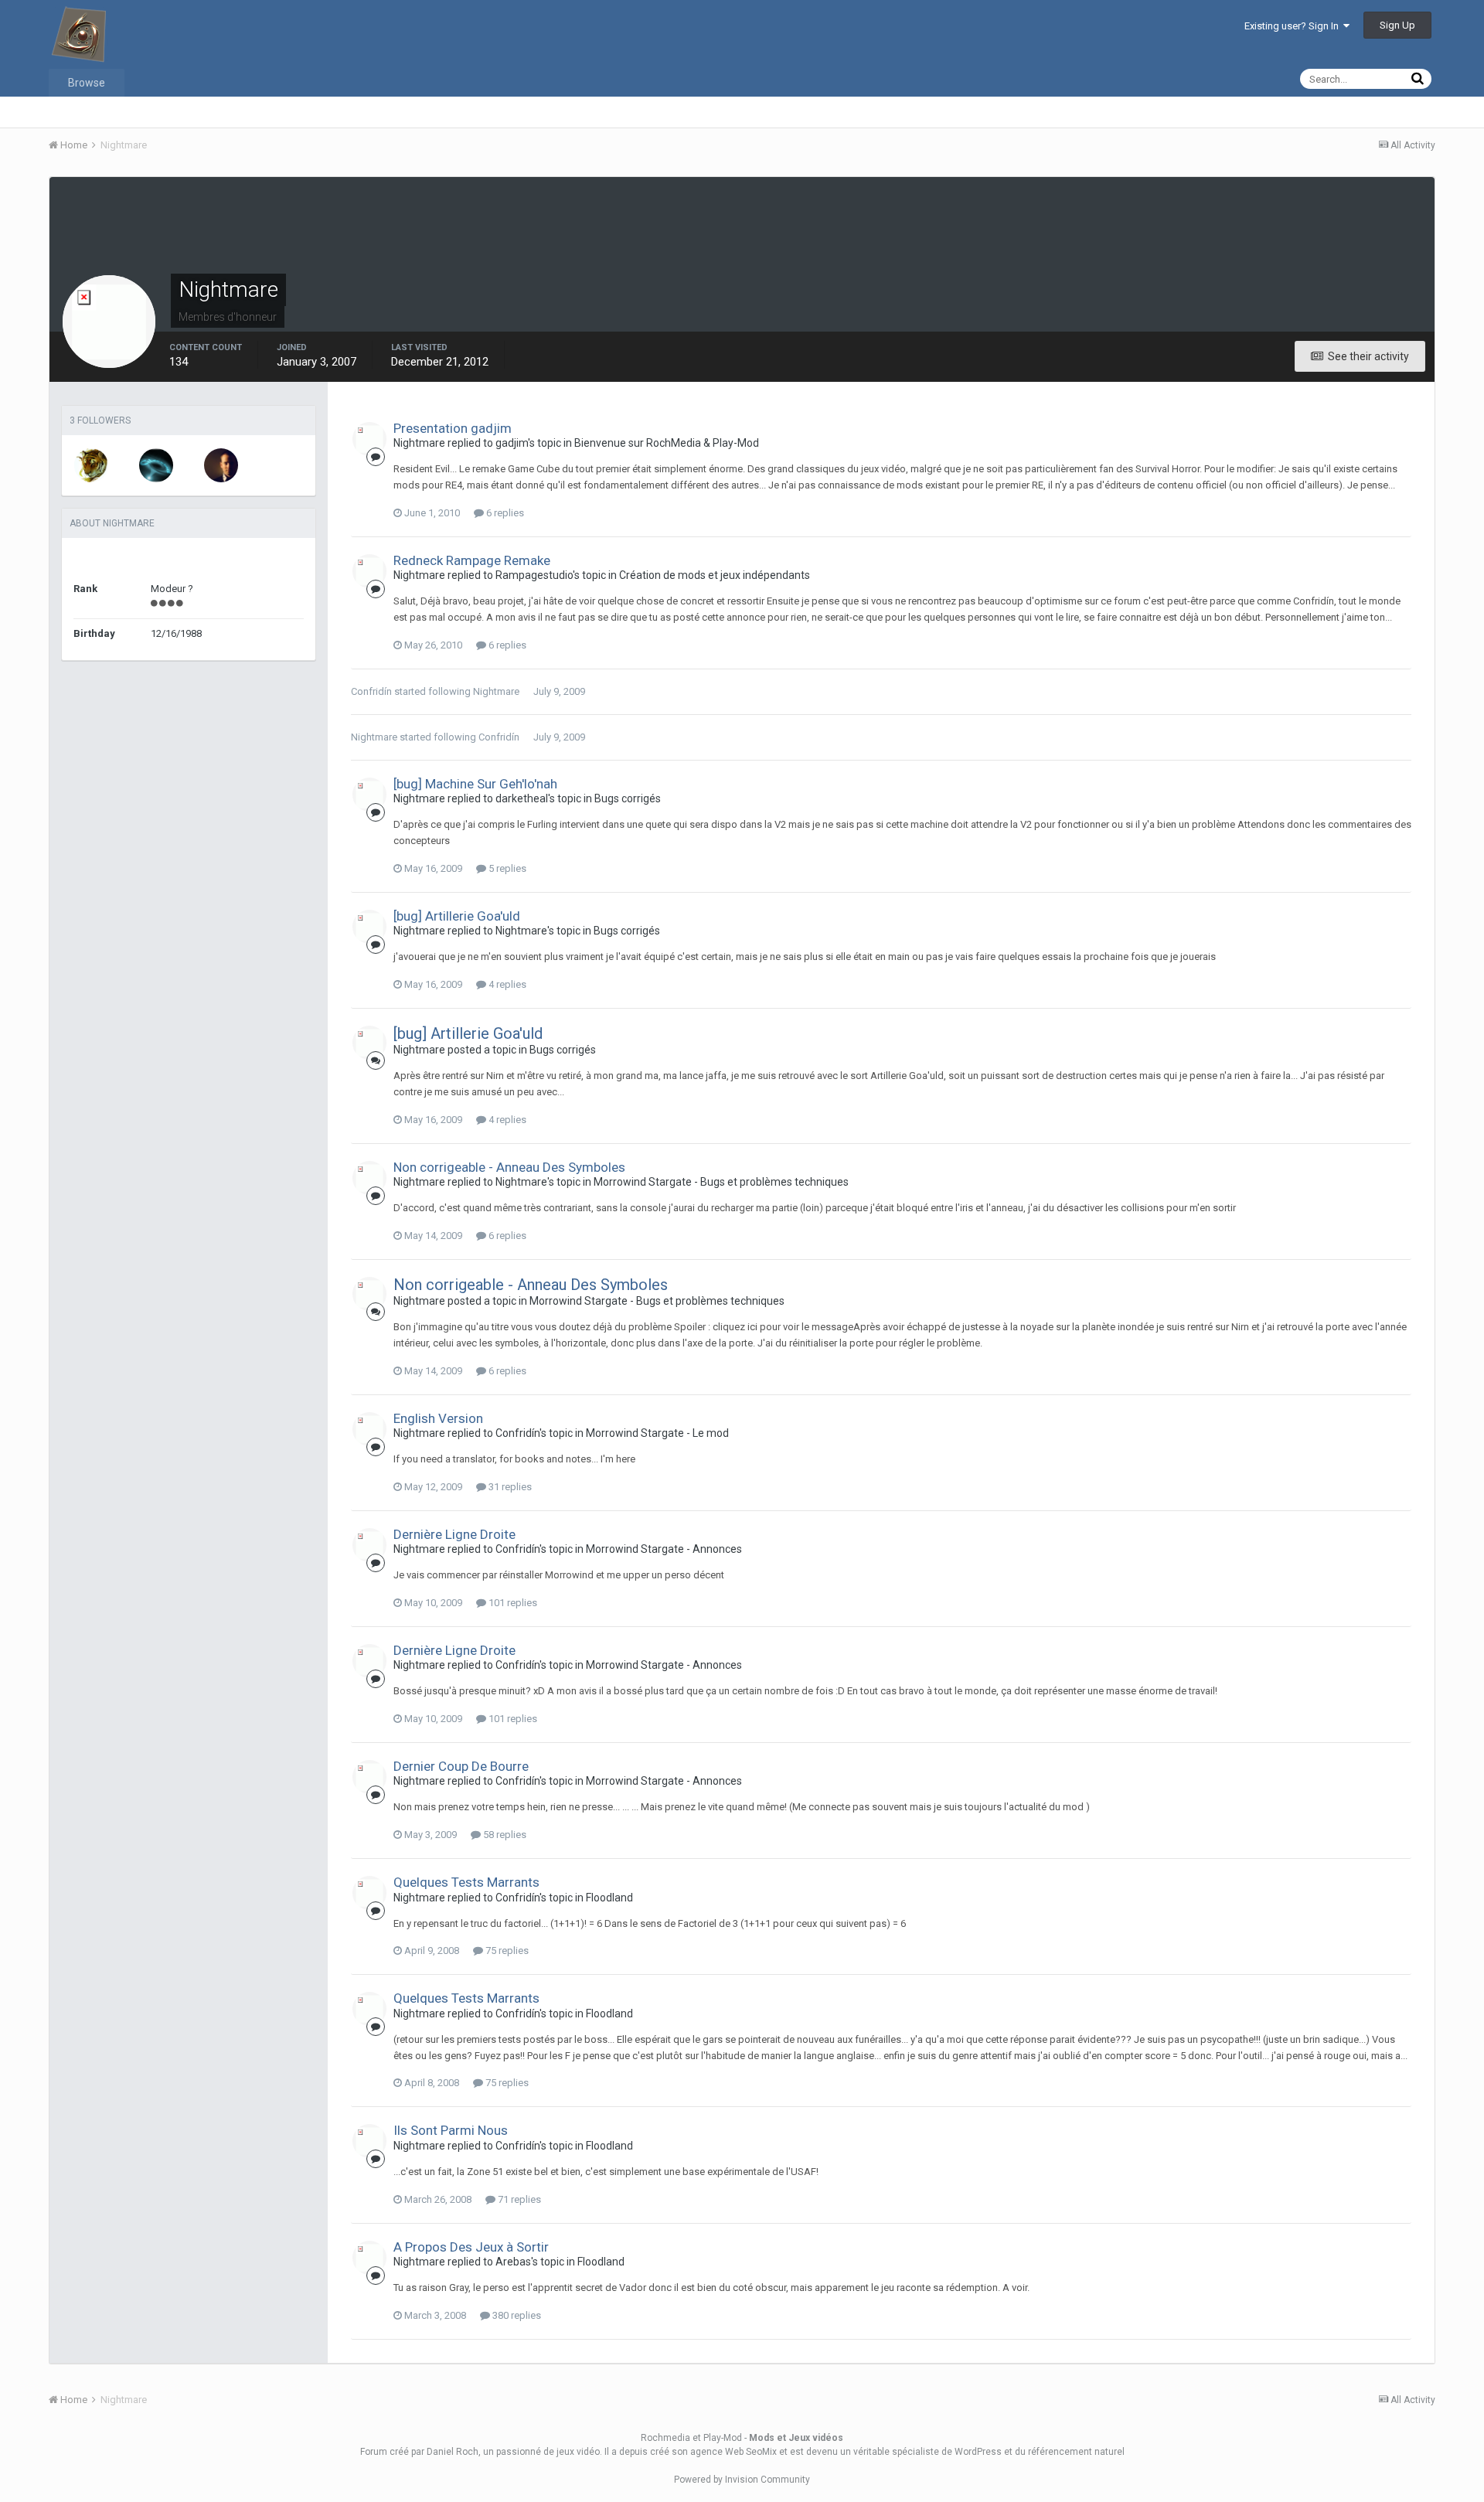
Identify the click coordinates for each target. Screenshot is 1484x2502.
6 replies (504, 513)
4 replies (506, 984)
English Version (438, 1418)
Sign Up (1397, 25)
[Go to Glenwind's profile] (156, 465)
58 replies (504, 1835)
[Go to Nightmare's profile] (369, 439)
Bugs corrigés (628, 798)
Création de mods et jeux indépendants (715, 575)
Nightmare (496, 691)
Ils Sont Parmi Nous (451, 2130)
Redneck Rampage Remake (472, 560)
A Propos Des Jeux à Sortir (471, 2247)
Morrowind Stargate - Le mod (657, 1433)
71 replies (518, 2199)
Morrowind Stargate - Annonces (664, 1549)
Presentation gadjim (453, 428)
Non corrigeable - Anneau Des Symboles (509, 1167)
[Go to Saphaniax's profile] (91, 465)
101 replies (512, 1603)
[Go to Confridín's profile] (221, 465)
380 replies (516, 2315)
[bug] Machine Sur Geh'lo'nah (475, 784)
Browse (87, 83)
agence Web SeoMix (733, 2452)
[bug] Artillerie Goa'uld (457, 916)
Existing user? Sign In (1294, 26)
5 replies (506, 868)
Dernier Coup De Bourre (461, 1766)
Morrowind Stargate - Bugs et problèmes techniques (721, 1182)
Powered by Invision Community (742, 2480)
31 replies (509, 1487)
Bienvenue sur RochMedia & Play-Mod (667, 443)
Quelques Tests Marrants (466, 1882)
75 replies (506, 1951)
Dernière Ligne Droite (454, 1534)
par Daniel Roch (445, 2452)
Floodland (609, 1898)
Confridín (371, 691)
